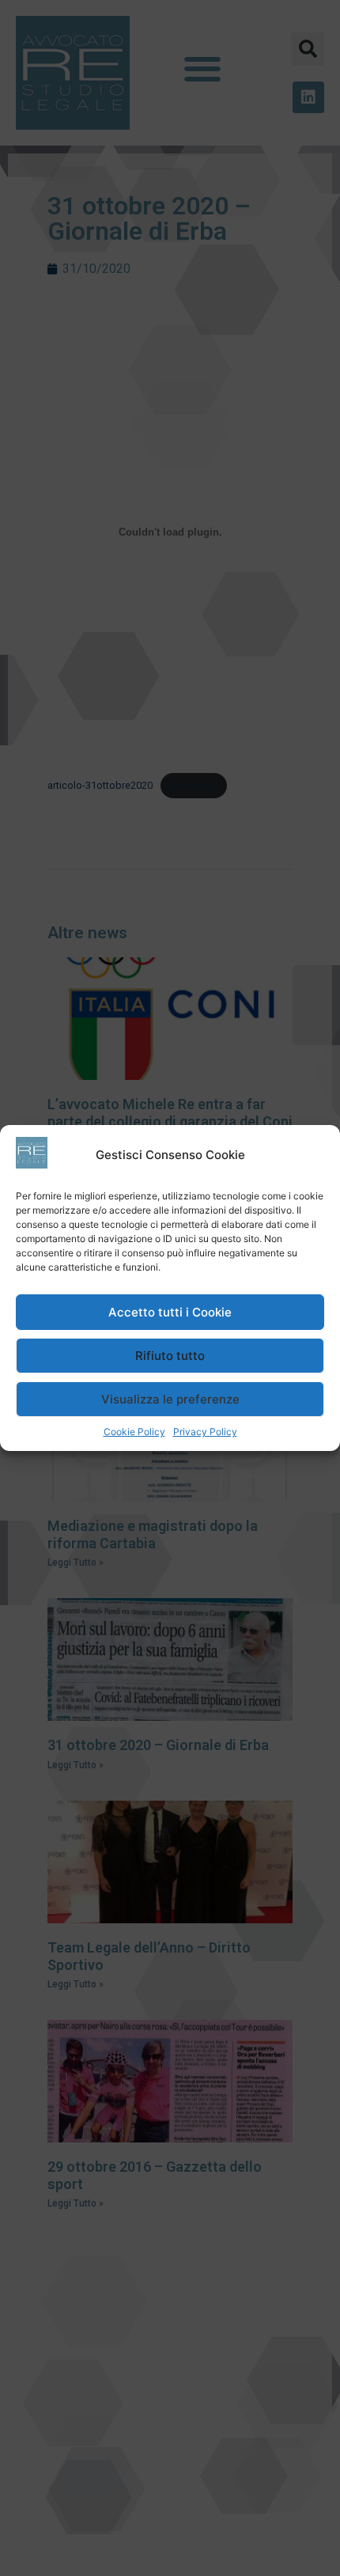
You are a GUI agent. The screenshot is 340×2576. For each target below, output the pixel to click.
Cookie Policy (134, 1432)
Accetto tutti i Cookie (170, 1312)
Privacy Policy (205, 1432)
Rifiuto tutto (170, 1356)
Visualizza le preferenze (170, 1399)
